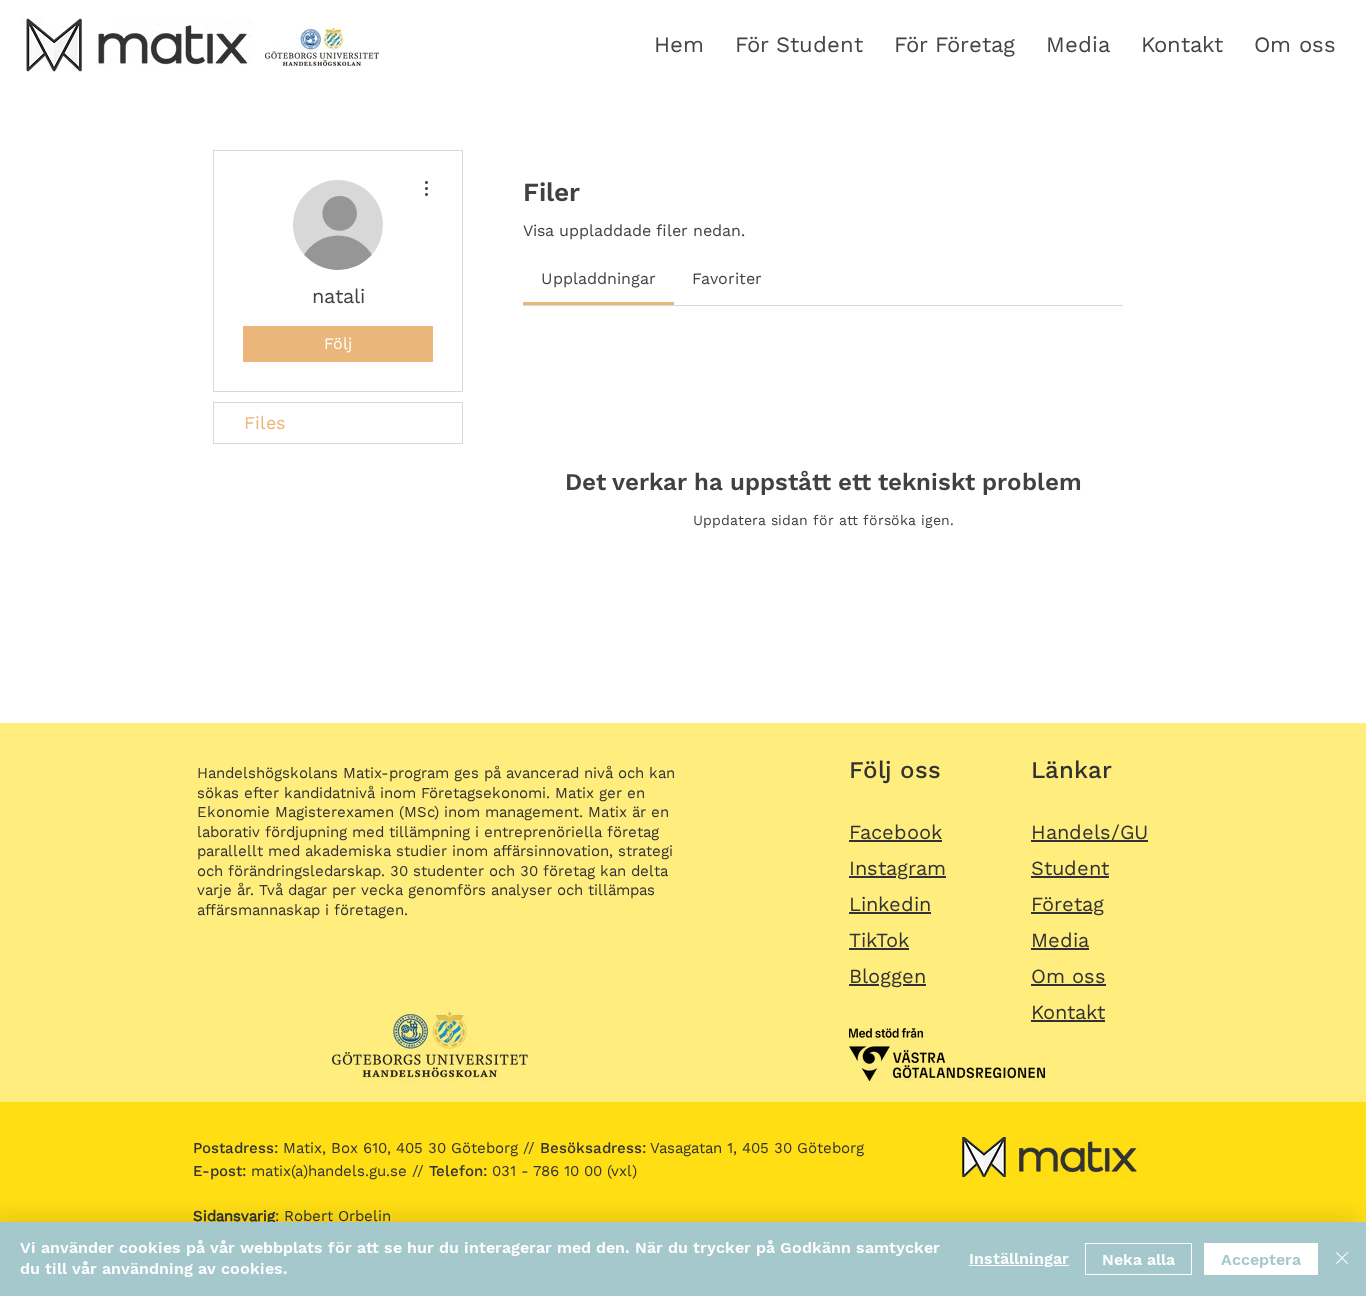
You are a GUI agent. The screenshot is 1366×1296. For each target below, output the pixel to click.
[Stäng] (1342, 1259)
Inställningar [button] (1019, 1258)
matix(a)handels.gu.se (300, 1171)
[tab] (598, 279)
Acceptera (1261, 1259)
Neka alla (1138, 1259)
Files (264, 422)
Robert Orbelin (337, 1216)
